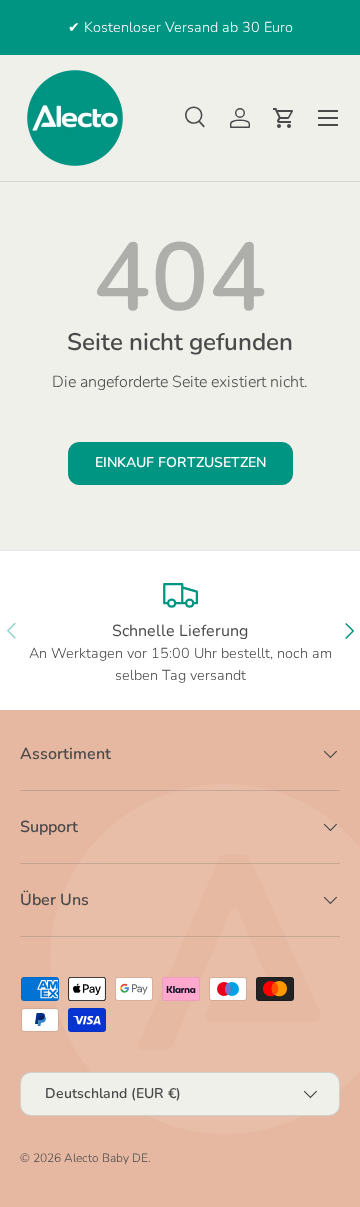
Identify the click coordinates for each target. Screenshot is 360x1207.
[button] (284, 118)
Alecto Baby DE (106, 1158)
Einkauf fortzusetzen (180, 462)
